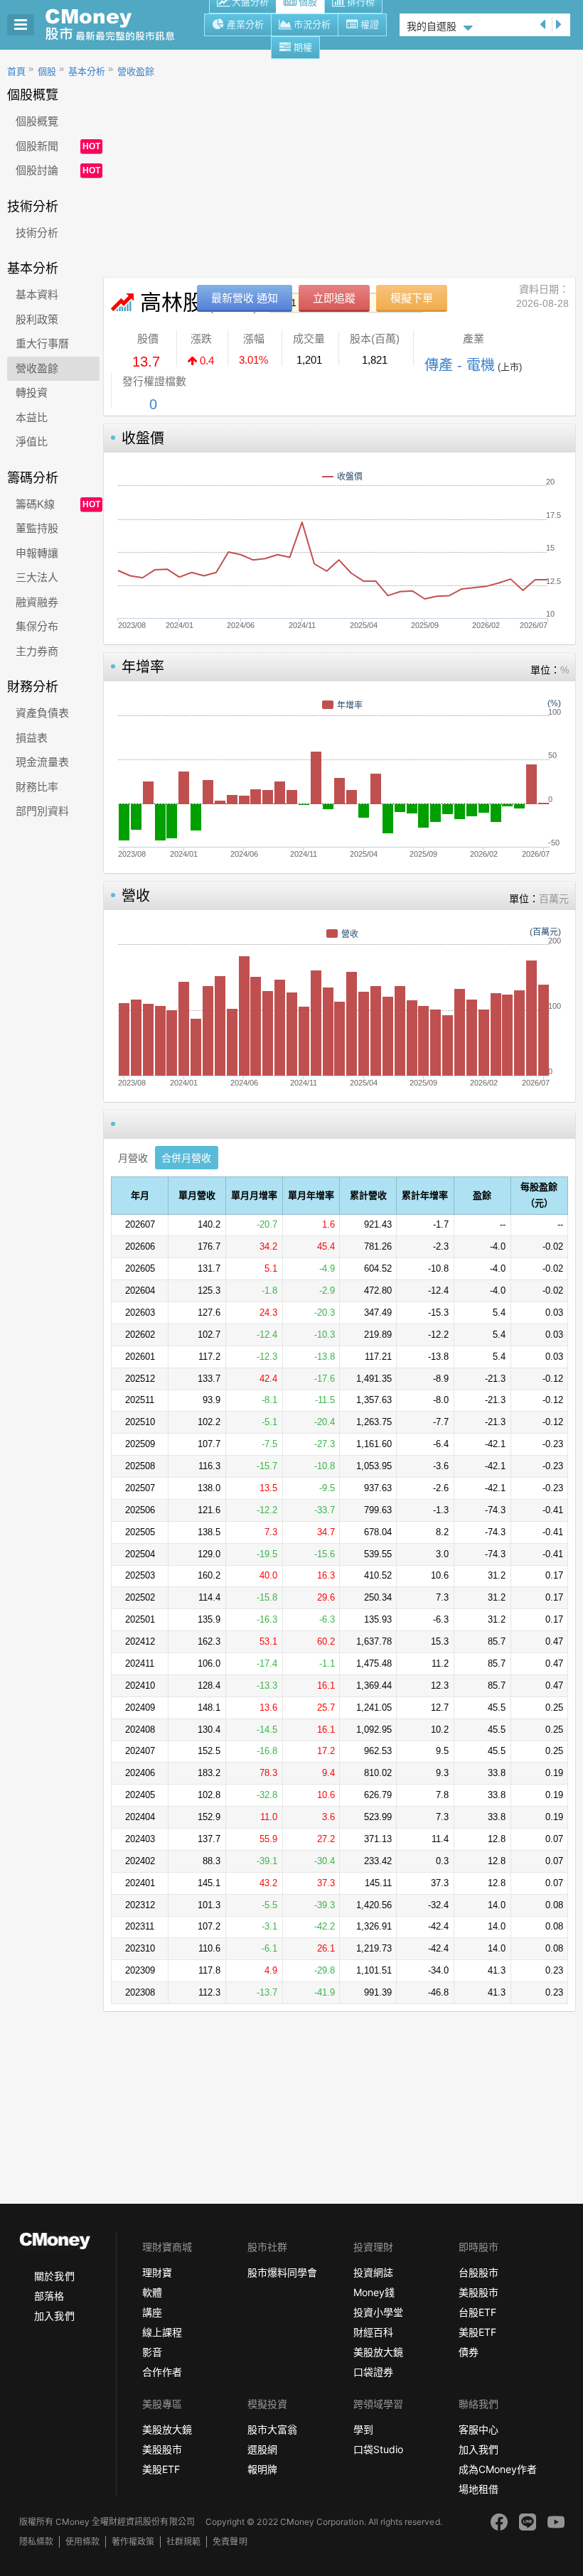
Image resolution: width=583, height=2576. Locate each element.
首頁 (16, 71)
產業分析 (245, 25)
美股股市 (478, 2292)
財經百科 (373, 2332)
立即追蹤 (334, 298)
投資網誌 (373, 2272)
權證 (370, 25)
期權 (303, 47)
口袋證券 (373, 2372)
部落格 (49, 2296)
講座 (152, 2312)
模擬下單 (412, 298)
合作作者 (162, 2372)
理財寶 (157, 2272)
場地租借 (478, 2489)
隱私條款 (36, 2542)
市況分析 (312, 25)
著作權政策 (133, 2542)
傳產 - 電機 (460, 365)
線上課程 (162, 2332)
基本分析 (87, 71)
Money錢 (374, 2292)
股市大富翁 (272, 2429)
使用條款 (82, 2542)
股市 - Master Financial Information (118, 25)
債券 (469, 2352)
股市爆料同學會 (282, 2272)
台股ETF (477, 2312)
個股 (47, 71)
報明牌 (262, 2469)
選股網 (262, 2449)
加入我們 (54, 2316)
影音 (152, 2352)
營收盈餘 (136, 71)
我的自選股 (432, 26)
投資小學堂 (378, 2312)
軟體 (152, 2292)
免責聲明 (230, 2542)
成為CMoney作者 (498, 2469)
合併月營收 (186, 1158)
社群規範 (183, 2542)
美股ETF (477, 2332)
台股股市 (478, 2272)
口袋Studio (378, 2449)
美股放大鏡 (378, 2352)
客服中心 (478, 2429)
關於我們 (54, 2276)
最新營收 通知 (245, 298)
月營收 (133, 1158)
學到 (363, 2429)
